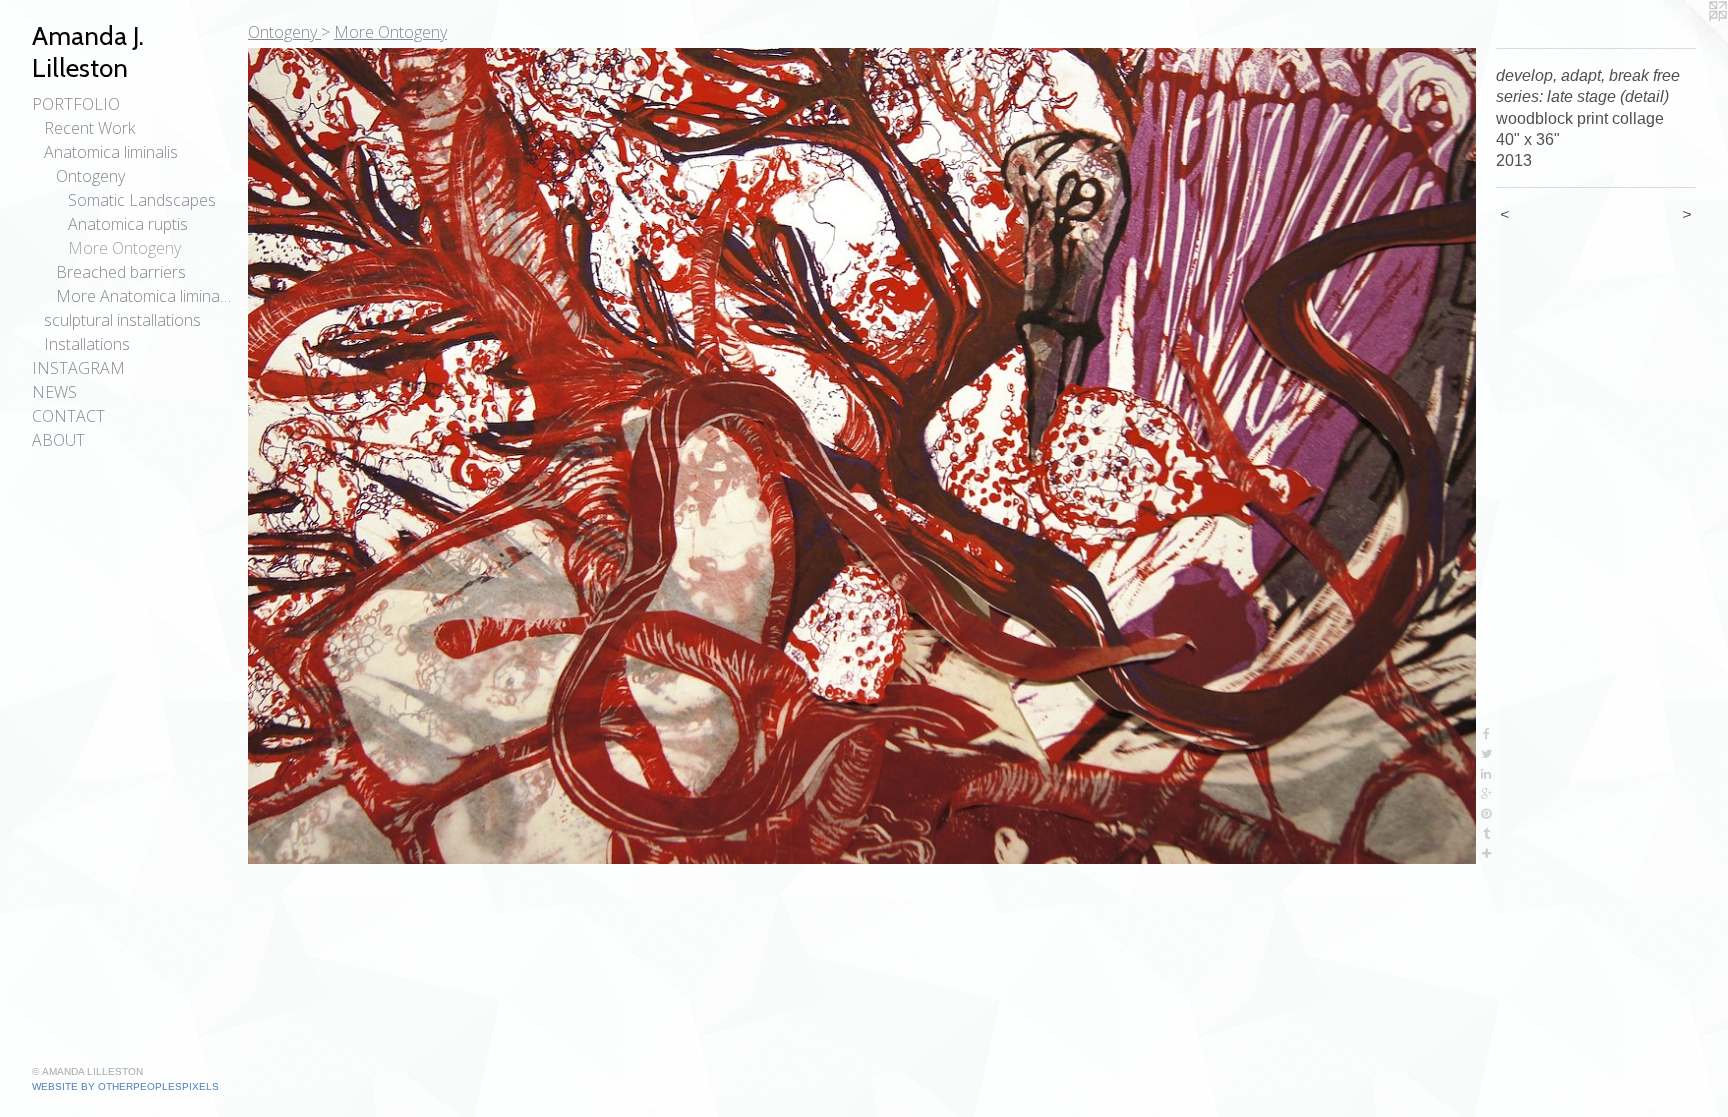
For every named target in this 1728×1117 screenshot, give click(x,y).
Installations (87, 344)
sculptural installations (122, 320)
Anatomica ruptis (128, 224)
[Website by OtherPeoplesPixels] (1688, 40)
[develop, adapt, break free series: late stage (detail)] (862, 456)
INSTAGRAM (78, 368)
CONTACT (68, 416)
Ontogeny (90, 176)
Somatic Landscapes (142, 200)
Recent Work (89, 128)
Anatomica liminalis (111, 152)
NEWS (54, 392)
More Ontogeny (124, 248)
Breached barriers (121, 272)
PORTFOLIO (76, 104)
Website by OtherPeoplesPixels (125, 1086)
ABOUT (58, 440)
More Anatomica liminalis (144, 296)
